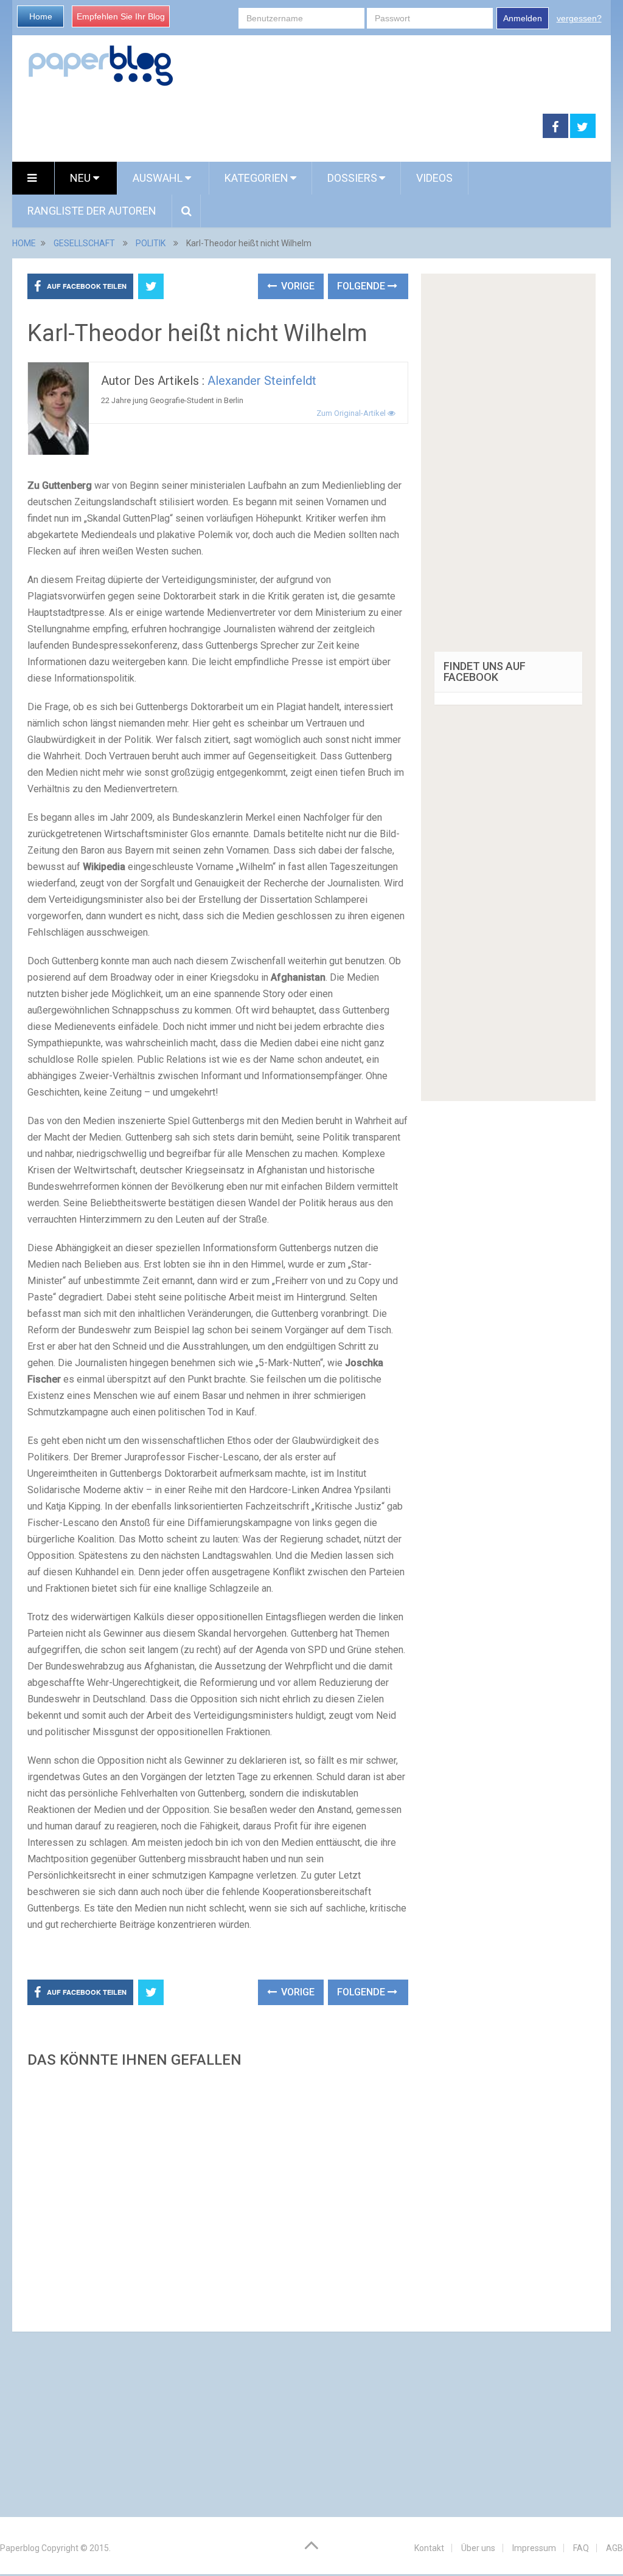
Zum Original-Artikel (352, 413)
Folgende (362, 286)
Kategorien (256, 178)
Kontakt (429, 2548)
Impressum (534, 2548)
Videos (434, 178)
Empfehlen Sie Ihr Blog (121, 16)
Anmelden (523, 18)
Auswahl (159, 178)
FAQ (581, 2548)
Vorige (297, 286)
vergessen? (579, 18)
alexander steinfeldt (262, 381)
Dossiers (352, 178)
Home (41, 16)
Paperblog (20, 2548)
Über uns (478, 2548)
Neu (82, 178)
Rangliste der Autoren (92, 211)
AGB (614, 2548)
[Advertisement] (218, 2196)
